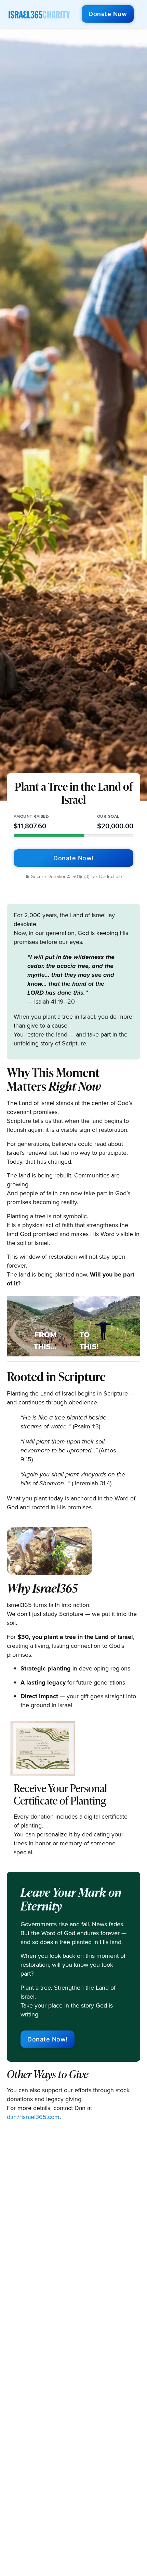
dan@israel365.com (33, 2117)
